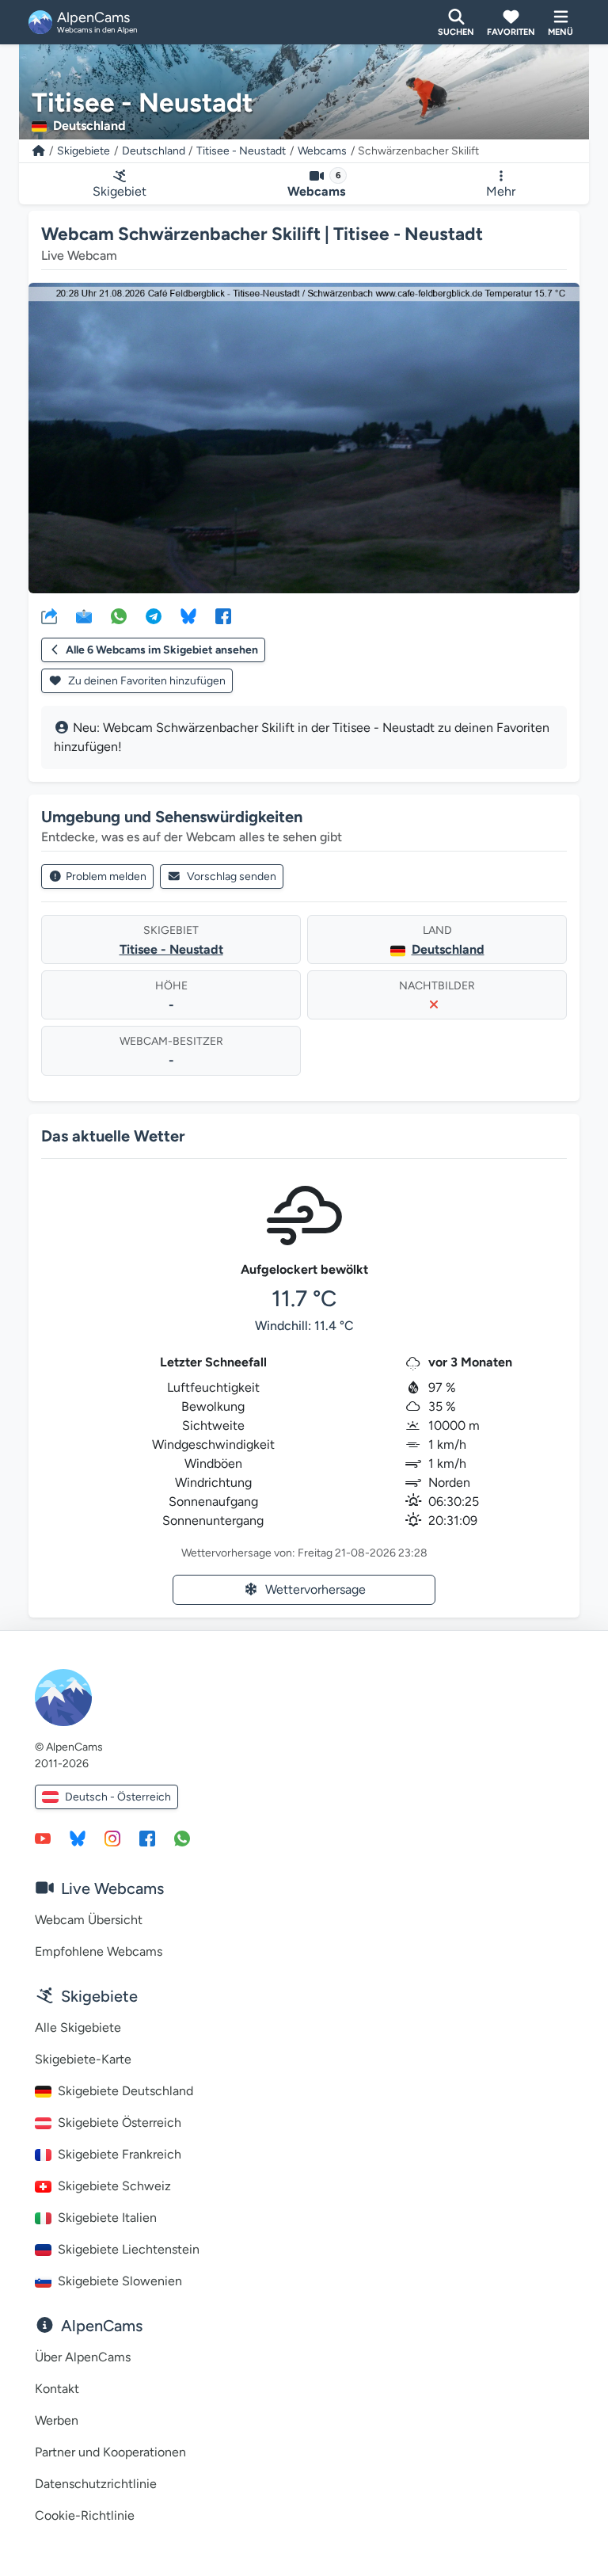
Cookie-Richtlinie (85, 2515)
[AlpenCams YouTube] (43, 1838)
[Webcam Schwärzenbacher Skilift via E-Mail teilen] (84, 615)
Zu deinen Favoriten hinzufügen (146, 681)
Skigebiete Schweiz (114, 2186)
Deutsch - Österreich (118, 1797)
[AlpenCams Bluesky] (78, 1838)
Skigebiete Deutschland (125, 2091)
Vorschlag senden (232, 876)
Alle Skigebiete (78, 2027)
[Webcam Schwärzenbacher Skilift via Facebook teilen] (223, 615)
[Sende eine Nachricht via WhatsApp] (182, 1838)
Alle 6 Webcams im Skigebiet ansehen (162, 650)
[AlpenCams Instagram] (112, 1838)
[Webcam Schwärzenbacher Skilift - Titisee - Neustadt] (304, 438)
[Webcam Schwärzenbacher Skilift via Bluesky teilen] (188, 615)
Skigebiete (84, 151)
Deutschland (154, 151)
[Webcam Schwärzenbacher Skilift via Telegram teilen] (154, 615)
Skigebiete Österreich (120, 2123)
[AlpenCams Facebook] (147, 1838)
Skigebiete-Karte (83, 2059)
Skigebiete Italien (107, 2218)
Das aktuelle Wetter (113, 1136)
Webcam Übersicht (89, 1920)
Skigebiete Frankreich (120, 2154)
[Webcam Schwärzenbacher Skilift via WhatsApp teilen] (119, 615)
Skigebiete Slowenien (120, 2281)
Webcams (322, 151)
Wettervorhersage (315, 1589)
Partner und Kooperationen (110, 2452)
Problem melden (106, 876)
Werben (57, 2420)
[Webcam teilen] (49, 615)
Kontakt (57, 2389)
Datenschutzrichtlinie (96, 2484)
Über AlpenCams (83, 2357)
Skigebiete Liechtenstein (129, 2249)
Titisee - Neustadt (241, 151)
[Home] (39, 151)
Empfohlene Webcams (99, 1951)
